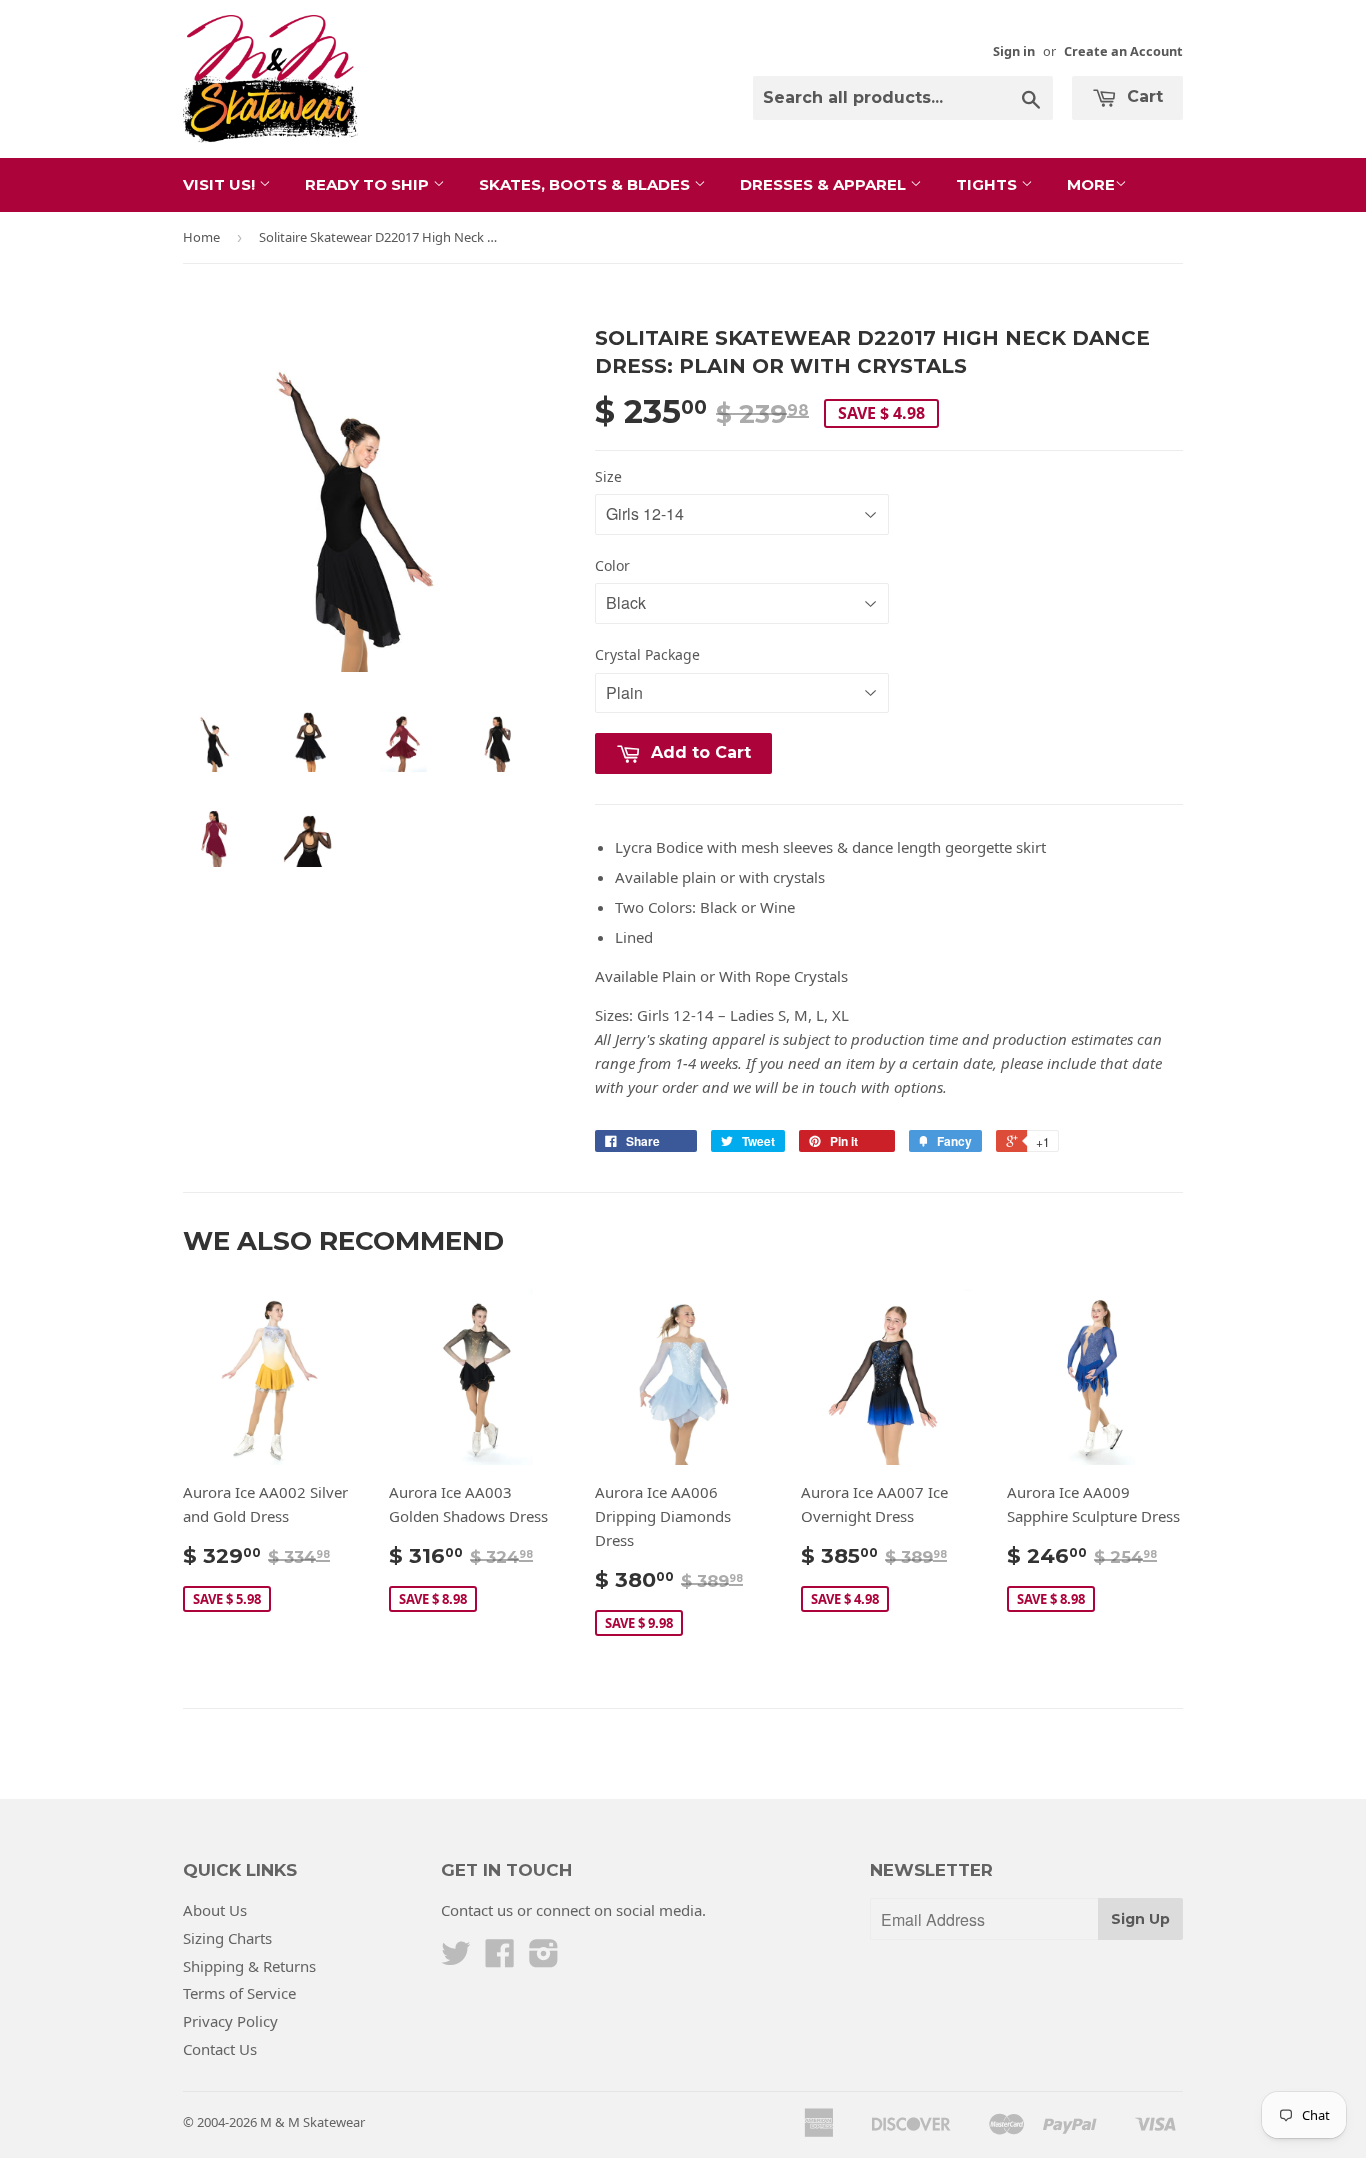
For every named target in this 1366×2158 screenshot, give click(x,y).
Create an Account (1123, 51)
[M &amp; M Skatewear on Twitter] (456, 1959)
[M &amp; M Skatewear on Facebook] (500, 1959)
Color (612, 565)
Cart (1142, 96)
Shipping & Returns (249, 1966)
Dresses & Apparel (825, 184)
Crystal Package (647, 654)
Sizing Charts (227, 1938)
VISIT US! (221, 184)
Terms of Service (239, 1993)
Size (608, 476)
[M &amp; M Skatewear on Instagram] (544, 1959)
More (1091, 184)
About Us (215, 1910)
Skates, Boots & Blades (586, 184)
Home (201, 237)
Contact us (477, 1910)
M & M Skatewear (312, 2122)
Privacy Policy (230, 2021)
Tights (988, 184)
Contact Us (220, 2049)
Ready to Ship (369, 184)
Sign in (1014, 51)
